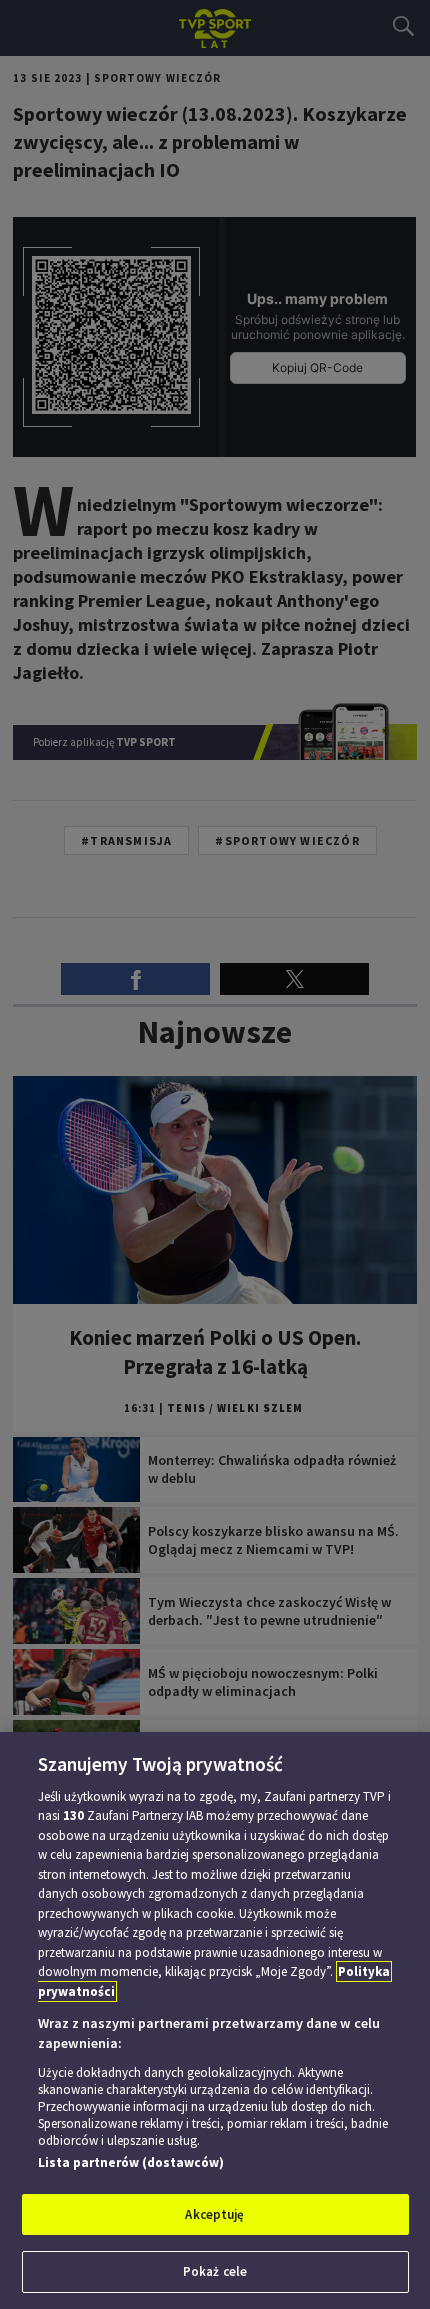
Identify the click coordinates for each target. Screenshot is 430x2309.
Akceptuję (214, 2214)
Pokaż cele (215, 2271)
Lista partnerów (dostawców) (131, 2162)
